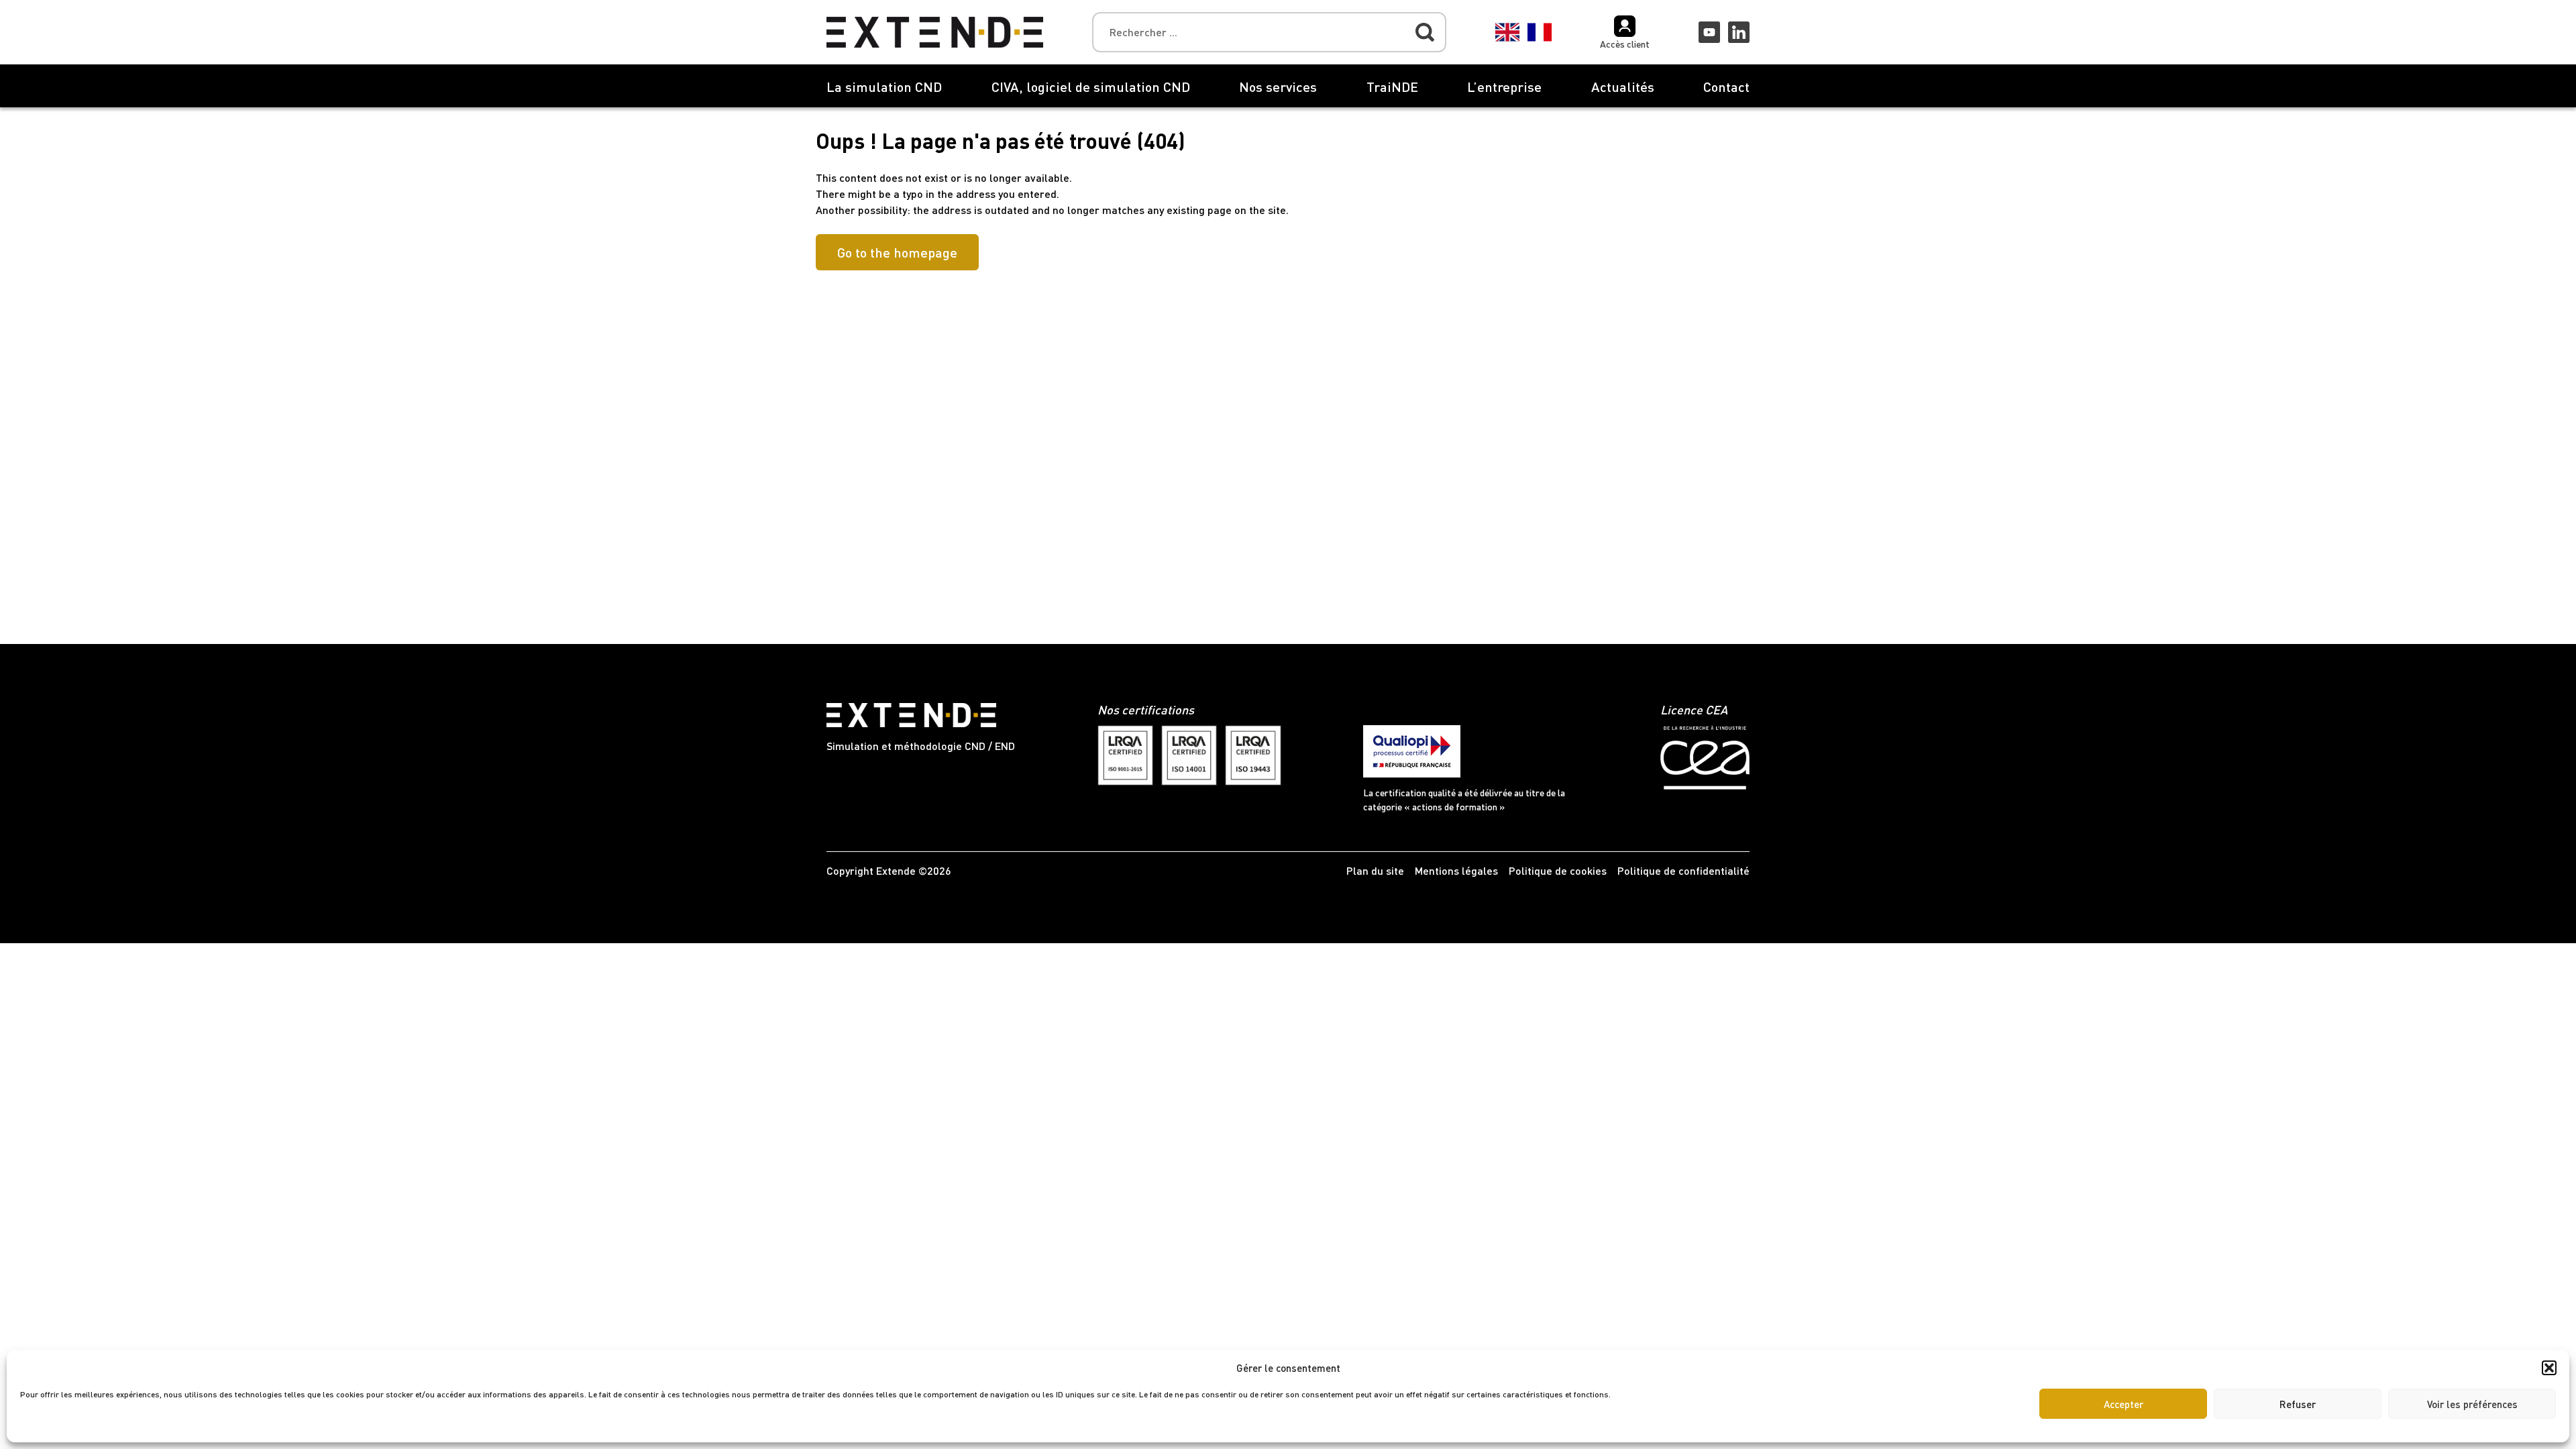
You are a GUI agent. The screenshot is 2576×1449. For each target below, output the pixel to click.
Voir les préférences (2472, 1404)
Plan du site (1375, 870)
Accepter (2124, 1404)
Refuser (2298, 1404)
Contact (1726, 87)
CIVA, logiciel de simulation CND (1091, 87)
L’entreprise (1504, 87)
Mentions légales (1456, 870)
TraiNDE (1392, 87)
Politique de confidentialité (1683, 870)
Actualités (1623, 87)
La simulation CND (884, 87)
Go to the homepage (897, 252)
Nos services (1278, 87)
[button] (2549, 1368)
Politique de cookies (1558, 870)
